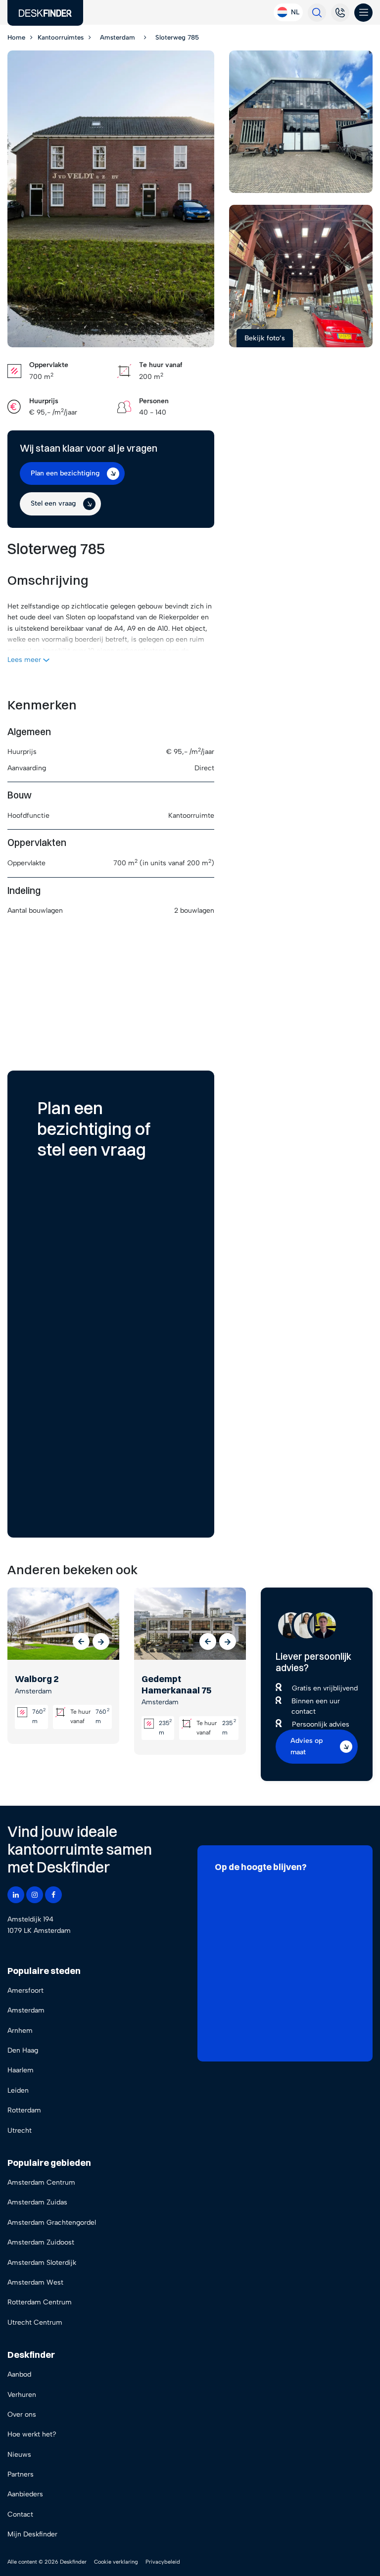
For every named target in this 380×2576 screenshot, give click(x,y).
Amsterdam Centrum (41, 2182)
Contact (20, 2514)
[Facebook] (53, 1895)
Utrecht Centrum (35, 2322)
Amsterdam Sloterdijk (42, 2263)
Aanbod (19, 2374)
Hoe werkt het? (32, 2434)
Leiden (18, 2090)
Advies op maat (307, 1746)
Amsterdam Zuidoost (41, 2242)
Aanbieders (25, 2494)
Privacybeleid (163, 2562)
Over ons (22, 2414)
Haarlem (21, 2070)
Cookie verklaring (116, 2562)
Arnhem (20, 2031)
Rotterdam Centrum (40, 2302)
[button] (81, 1641)
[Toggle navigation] (363, 13)
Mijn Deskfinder (32, 2534)
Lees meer (25, 660)
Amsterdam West (35, 2282)
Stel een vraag (53, 503)
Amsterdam (26, 2010)
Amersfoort (25, 1991)
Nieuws (19, 2455)
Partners (21, 2474)
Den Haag (23, 2050)
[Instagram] (35, 1895)
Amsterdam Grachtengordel (52, 2223)
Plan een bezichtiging (65, 473)
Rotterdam (24, 2110)
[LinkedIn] (16, 1895)
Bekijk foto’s (265, 338)
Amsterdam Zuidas (37, 2202)
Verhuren (22, 2395)
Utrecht (20, 2131)
